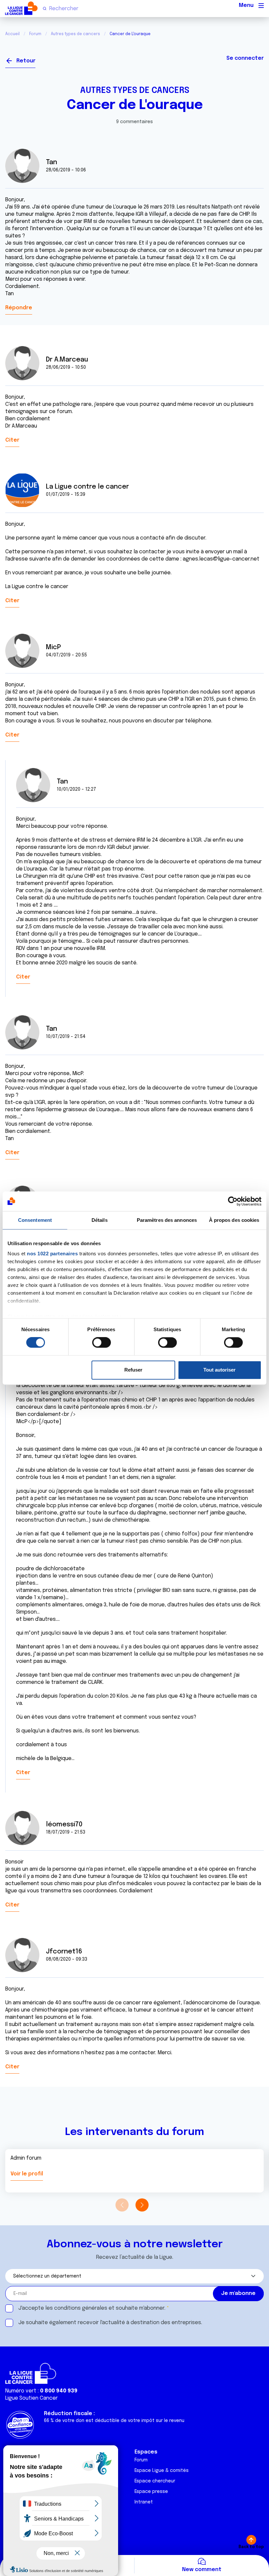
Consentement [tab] (35, 1220)
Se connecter (245, 58)
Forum (35, 34)
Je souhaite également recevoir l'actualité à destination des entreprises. (110, 2323)
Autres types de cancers (75, 34)
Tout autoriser (219, 1370)
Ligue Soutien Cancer (31, 2398)
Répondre (19, 308)
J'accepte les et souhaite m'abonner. (92, 2308)
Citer (12, 440)
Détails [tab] (100, 1220)
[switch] (102, 1343)
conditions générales (81, 2308)
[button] (142, 2205)
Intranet (144, 2502)
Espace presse (151, 2492)
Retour (26, 61)
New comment (202, 2570)
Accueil (12, 34)
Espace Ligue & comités (162, 2471)
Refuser (133, 1370)
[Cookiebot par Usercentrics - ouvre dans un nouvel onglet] (233, 1201)
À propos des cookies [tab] (234, 1220)
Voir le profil (27, 2174)
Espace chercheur (155, 2481)
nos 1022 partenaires (52, 1254)
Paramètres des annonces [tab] (167, 1220)
